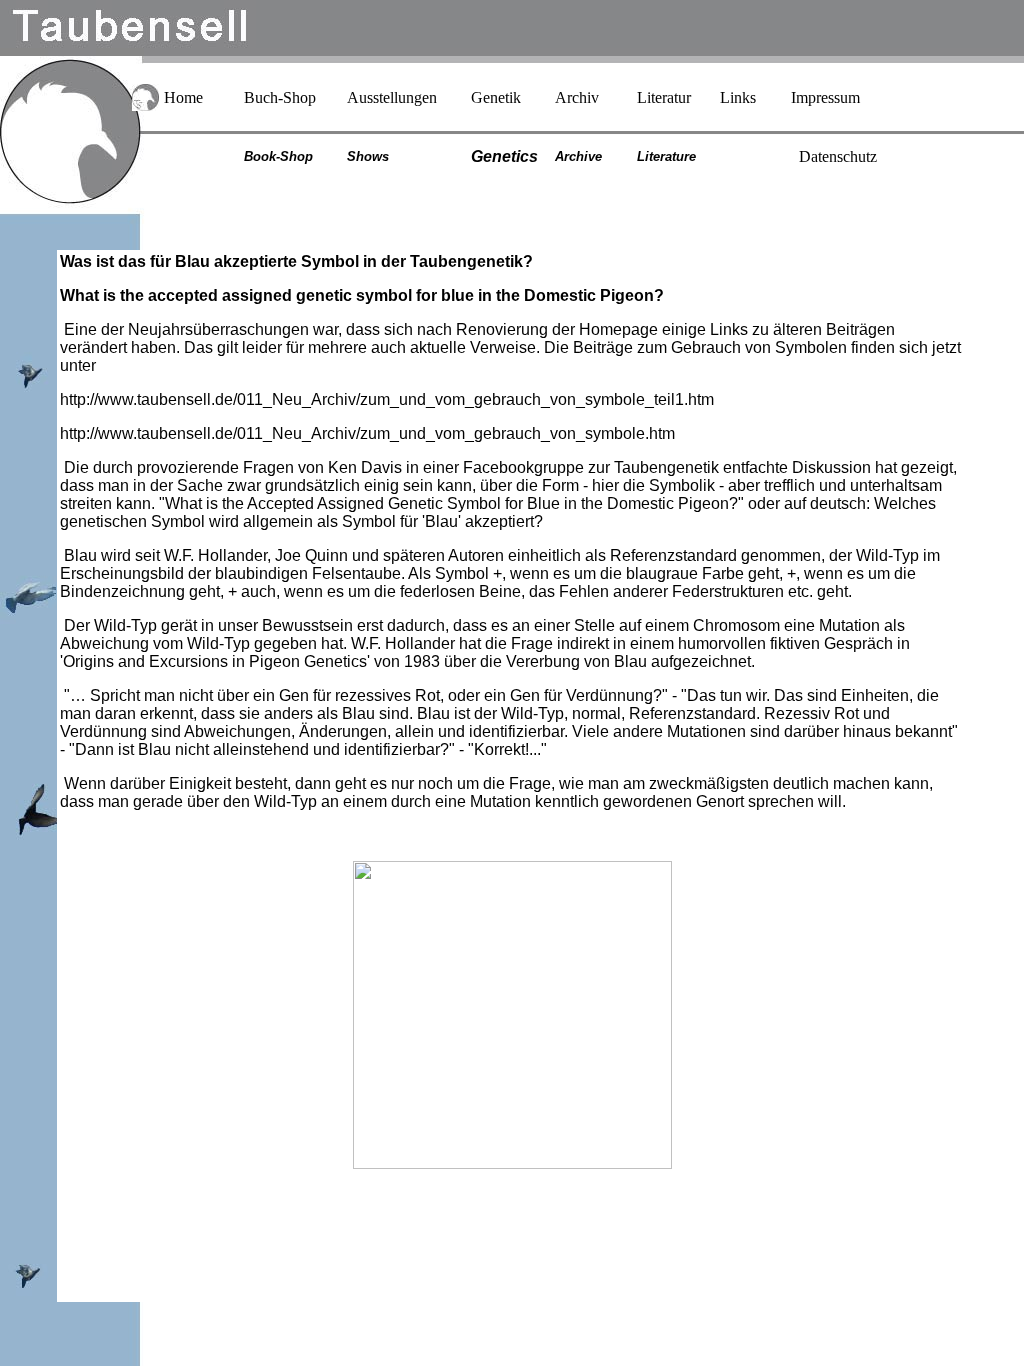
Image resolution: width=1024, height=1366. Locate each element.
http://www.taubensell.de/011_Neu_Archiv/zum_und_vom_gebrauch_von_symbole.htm (367, 433)
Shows (368, 156)
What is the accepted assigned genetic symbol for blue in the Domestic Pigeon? (362, 295)
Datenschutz (838, 156)
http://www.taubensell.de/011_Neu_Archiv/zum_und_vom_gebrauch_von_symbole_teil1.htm (387, 399)
